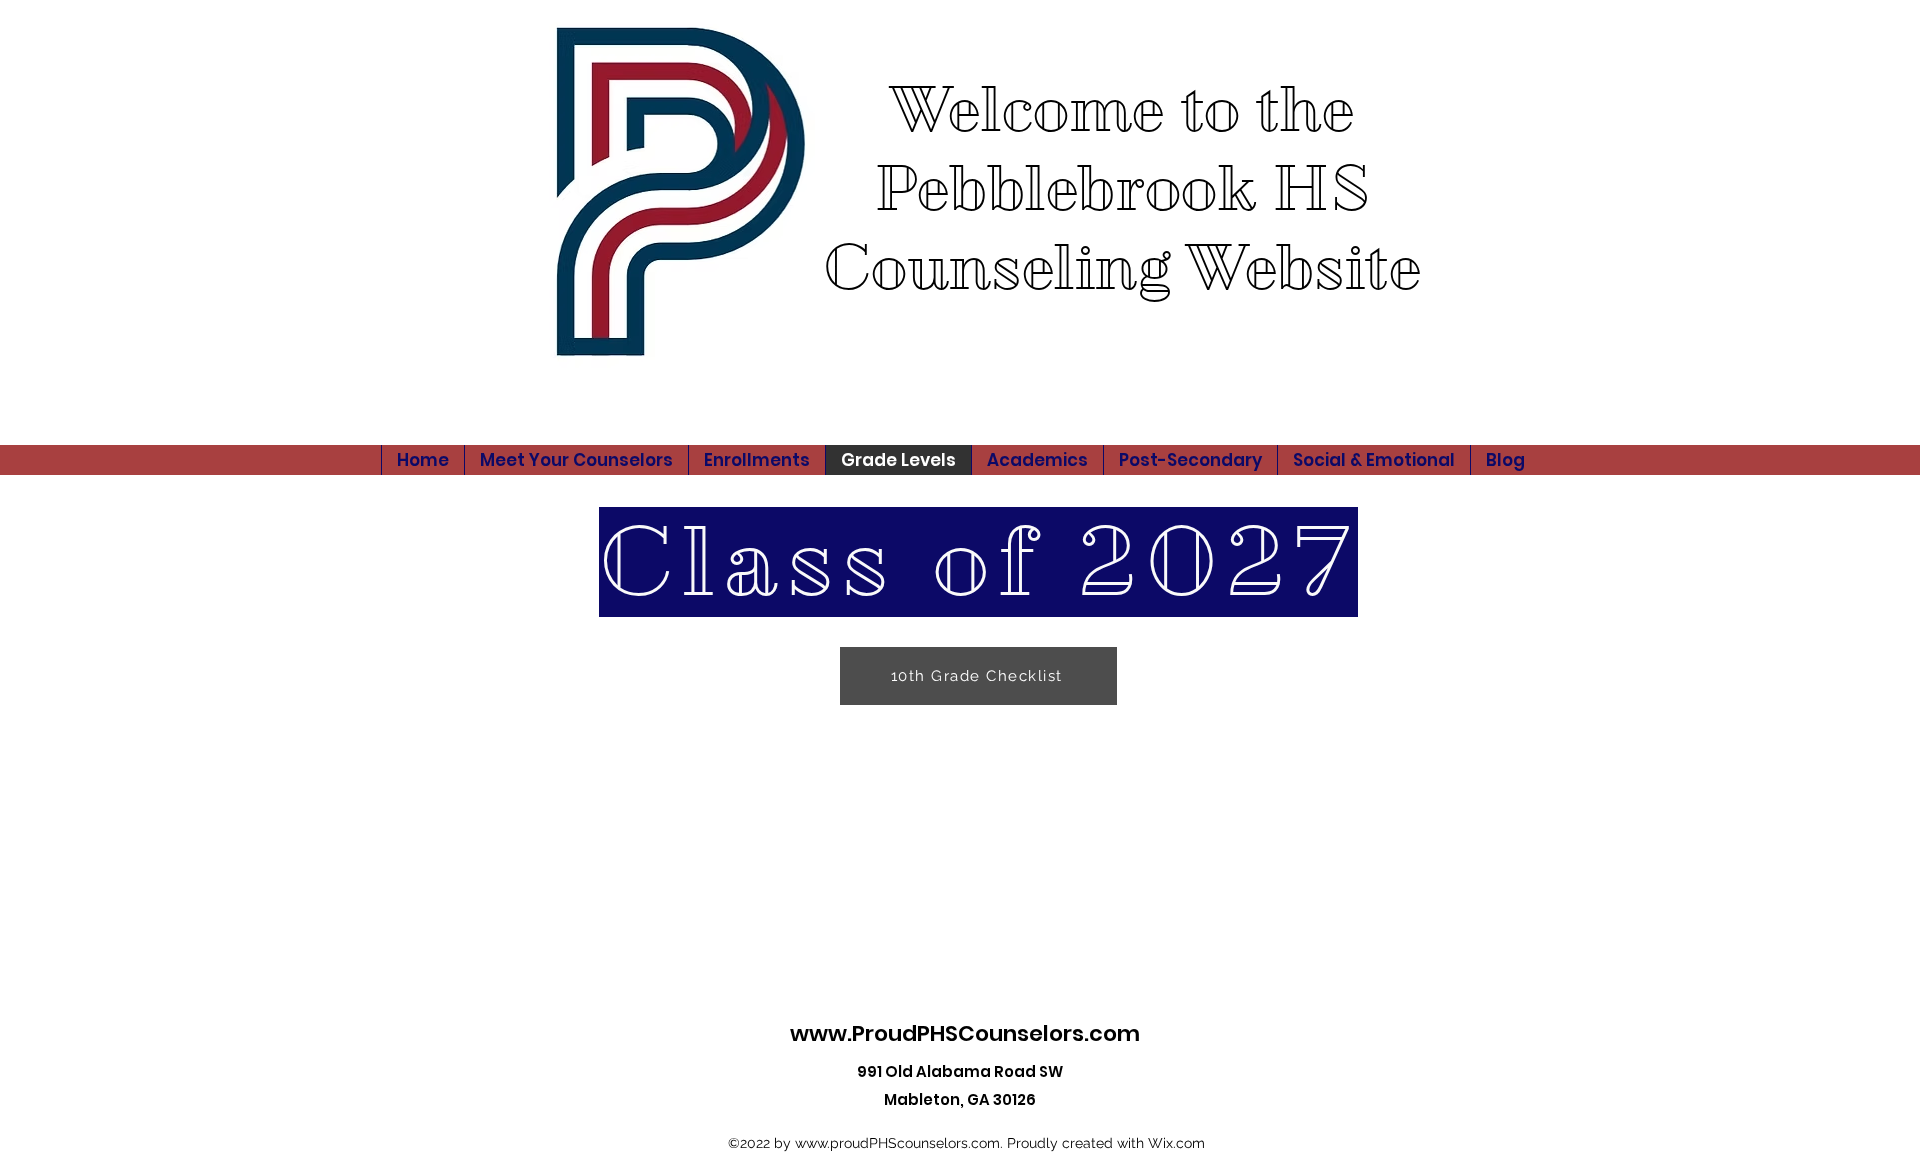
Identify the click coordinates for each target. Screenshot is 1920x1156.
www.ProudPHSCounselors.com (965, 1033)
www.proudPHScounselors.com (897, 1143)
